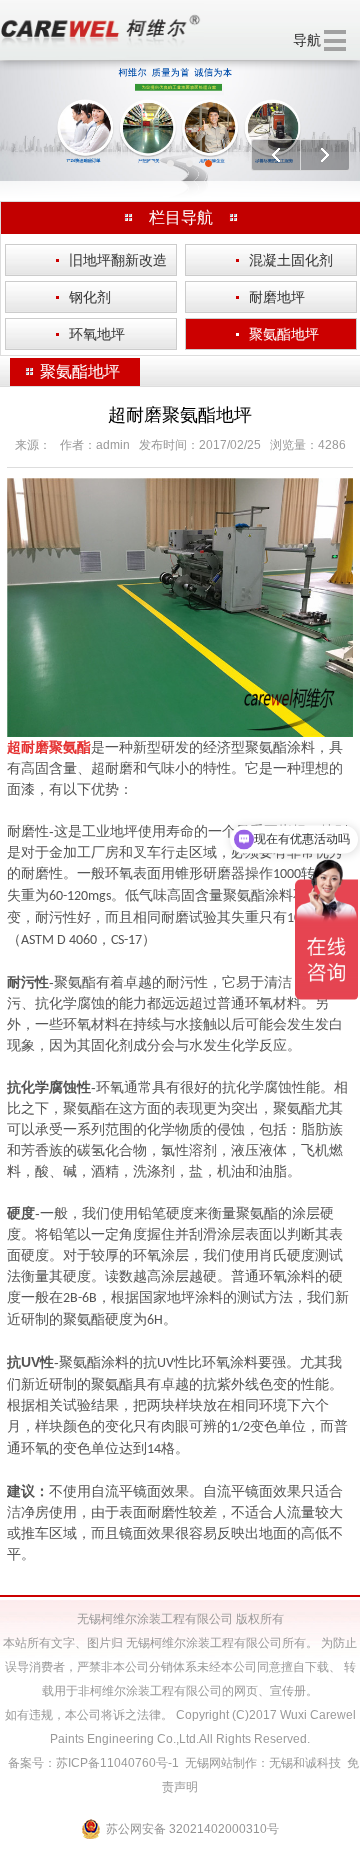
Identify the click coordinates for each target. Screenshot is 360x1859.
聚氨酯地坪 (277, 334)
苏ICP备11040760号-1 (117, 1763)
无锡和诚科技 (305, 1763)
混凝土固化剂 (284, 260)
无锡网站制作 (221, 1763)
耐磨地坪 (270, 297)
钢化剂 (83, 297)
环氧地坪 (90, 334)
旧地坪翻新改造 (111, 260)
